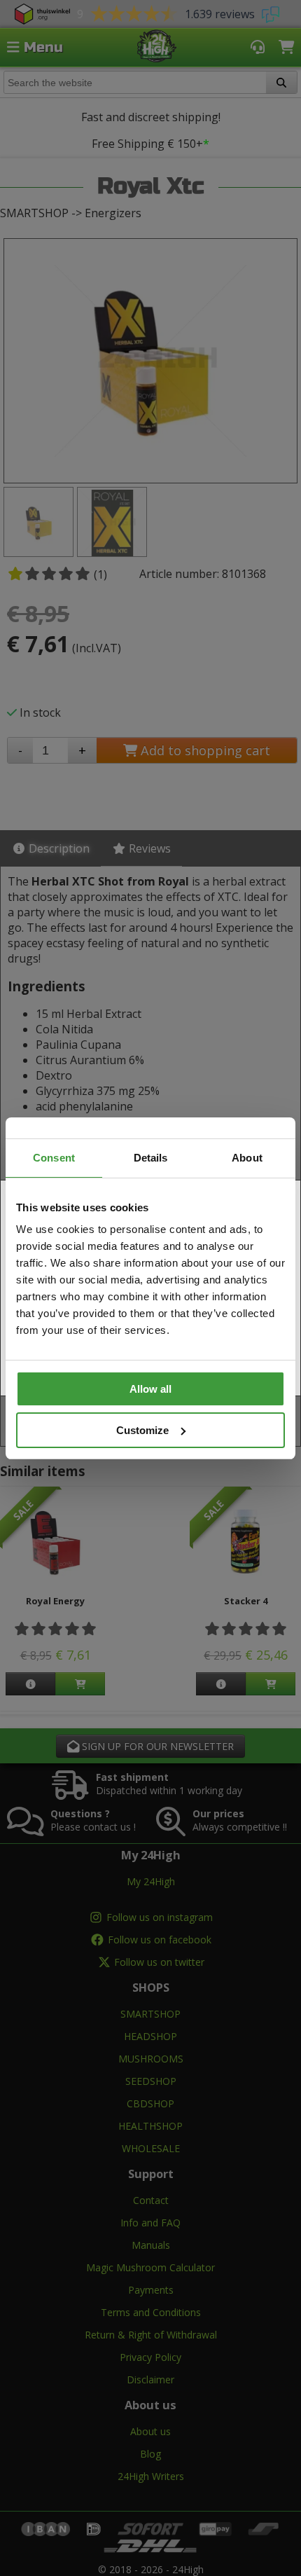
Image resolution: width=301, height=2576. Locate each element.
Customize (142, 1430)
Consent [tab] (54, 1158)
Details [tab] (151, 1158)
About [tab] (247, 1158)
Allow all (150, 1389)
